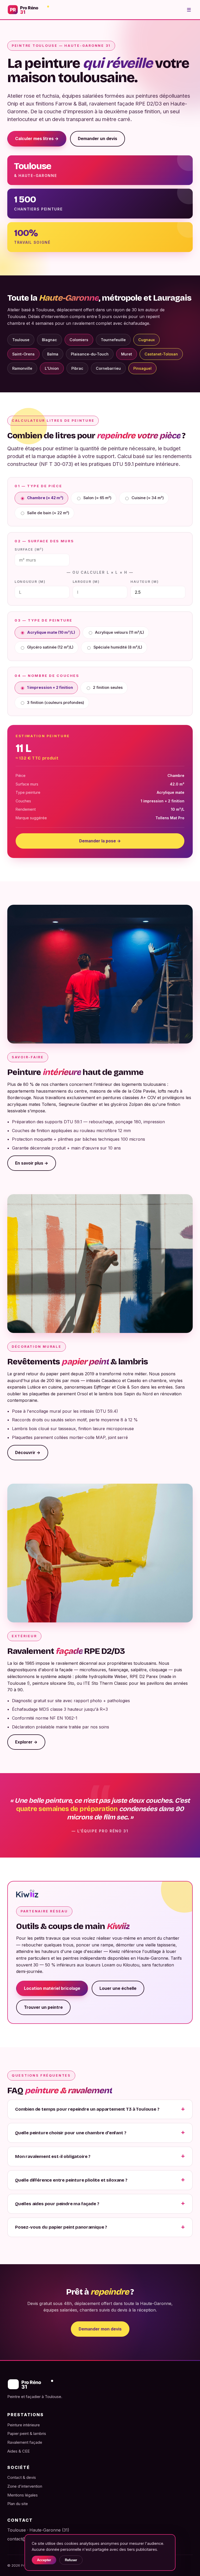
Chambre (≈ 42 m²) (45, 498)
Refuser (71, 2560)
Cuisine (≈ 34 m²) (148, 498)
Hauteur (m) (145, 582)
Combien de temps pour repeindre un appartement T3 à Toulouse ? (87, 2109)
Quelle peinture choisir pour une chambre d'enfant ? (71, 2133)
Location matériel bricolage (52, 1988)
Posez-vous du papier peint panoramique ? (61, 2227)
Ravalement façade (25, 2442)
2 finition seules (108, 688)
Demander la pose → (100, 841)
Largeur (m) (86, 582)
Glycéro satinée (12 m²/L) (50, 647)
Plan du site (18, 2504)
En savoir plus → (32, 1163)
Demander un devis (98, 139)
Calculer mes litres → (37, 139)
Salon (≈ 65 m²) (97, 498)
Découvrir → (28, 1453)
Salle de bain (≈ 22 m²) (48, 513)
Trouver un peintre (43, 2007)
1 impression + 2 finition (50, 688)
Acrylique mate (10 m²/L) (51, 632)
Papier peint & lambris (27, 2433)
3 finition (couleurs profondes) (56, 703)
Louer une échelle (118, 1988)
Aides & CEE (18, 2451)
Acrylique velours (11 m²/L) (120, 632)
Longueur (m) (30, 582)
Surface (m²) (29, 549)
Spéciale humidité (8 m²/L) (118, 647)
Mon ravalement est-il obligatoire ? (53, 2156)
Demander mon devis (100, 2329)
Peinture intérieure (24, 2425)
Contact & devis (22, 2477)
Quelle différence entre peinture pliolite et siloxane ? (71, 2180)
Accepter (44, 2560)
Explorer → (26, 1742)
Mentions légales (23, 2495)
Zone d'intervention (25, 2486)
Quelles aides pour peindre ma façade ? (57, 2204)
